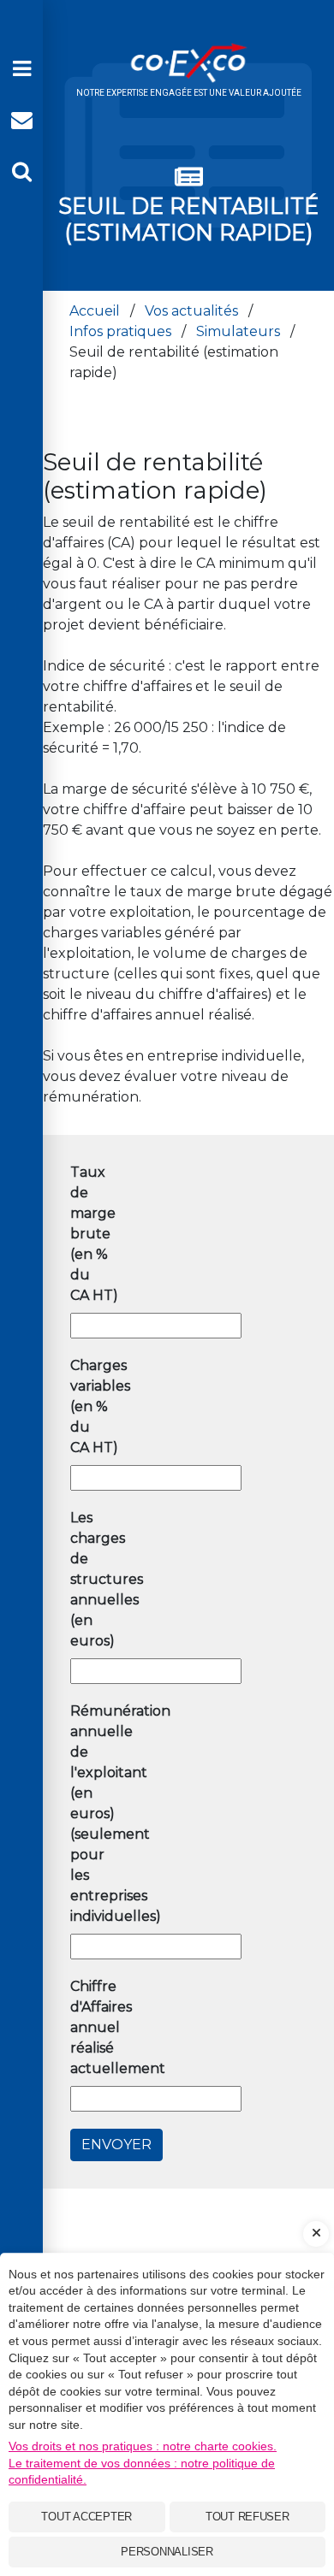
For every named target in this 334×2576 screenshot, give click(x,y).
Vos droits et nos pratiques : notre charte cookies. (143, 2446)
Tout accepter (86, 2517)
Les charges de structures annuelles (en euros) (97, 1579)
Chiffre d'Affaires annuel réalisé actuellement (97, 2027)
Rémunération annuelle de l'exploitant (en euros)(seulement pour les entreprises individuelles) (97, 1814)
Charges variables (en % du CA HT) (97, 1406)
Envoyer (116, 2145)
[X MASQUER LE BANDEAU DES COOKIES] (316, 2234)
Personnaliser (167, 2552)
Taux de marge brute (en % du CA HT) (94, 1234)
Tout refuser (248, 2517)
